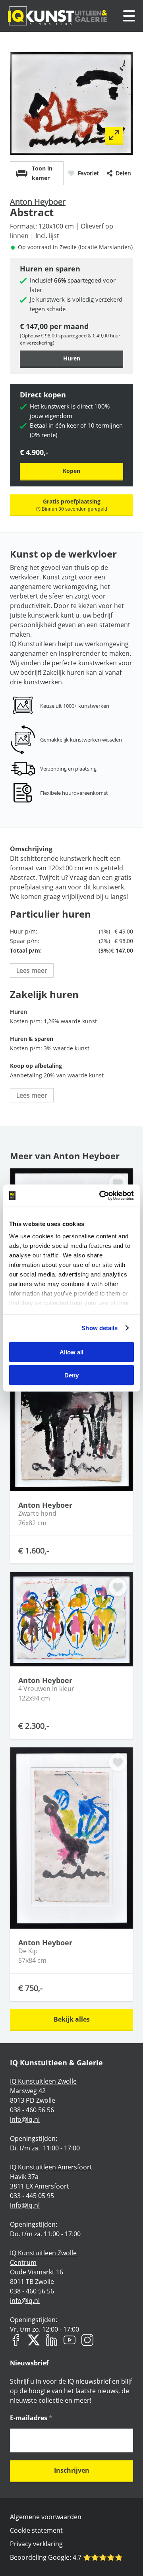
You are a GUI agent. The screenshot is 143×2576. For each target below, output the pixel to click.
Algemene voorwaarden (46, 2517)
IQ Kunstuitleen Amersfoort (51, 2167)
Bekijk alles (72, 2019)
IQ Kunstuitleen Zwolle (43, 2081)
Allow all (71, 1352)
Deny (71, 1375)
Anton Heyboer (38, 202)
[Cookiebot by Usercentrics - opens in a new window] (101, 1196)
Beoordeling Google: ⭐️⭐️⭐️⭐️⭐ (66, 2557)
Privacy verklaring (36, 2544)
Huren (72, 358)
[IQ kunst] (58, 16)
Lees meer (32, 970)
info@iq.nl (25, 2119)
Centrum (23, 2262)
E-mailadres (31, 2418)
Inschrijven (72, 2470)
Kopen (71, 471)
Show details (100, 1328)
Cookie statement (36, 2530)
